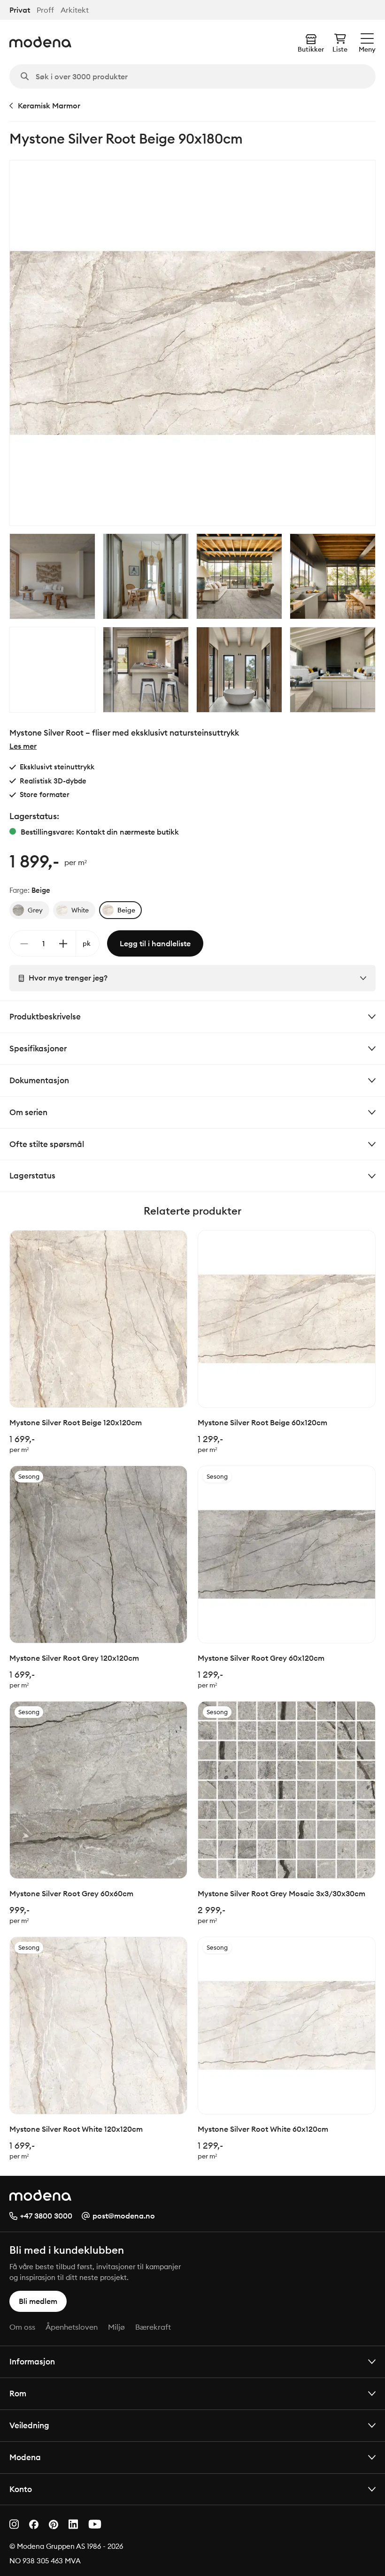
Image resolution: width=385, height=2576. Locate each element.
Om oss (22, 2327)
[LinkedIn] (73, 2524)
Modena (25, 2457)
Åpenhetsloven (72, 2327)
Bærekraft (153, 2327)
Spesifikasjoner (38, 1048)
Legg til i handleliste (155, 943)
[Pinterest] (54, 2525)
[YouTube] (95, 2524)
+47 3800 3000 (46, 2216)
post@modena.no (124, 2216)
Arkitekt (75, 10)
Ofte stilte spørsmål (47, 1144)
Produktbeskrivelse (45, 1016)
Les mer (23, 746)
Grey (35, 910)
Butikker (311, 49)
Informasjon (32, 2361)
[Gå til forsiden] (40, 42)
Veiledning (29, 2425)
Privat (20, 10)
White (80, 910)
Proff (45, 10)
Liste (340, 49)
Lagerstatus (32, 1175)
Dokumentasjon (39, 1080)
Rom (18, 2393)
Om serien (28, 1112)
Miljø (116, 2327)
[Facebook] (34, 2524)
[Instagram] (14, 2524)
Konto (21, 2489)
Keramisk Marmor (49, 106)
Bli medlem (38, 2301)
